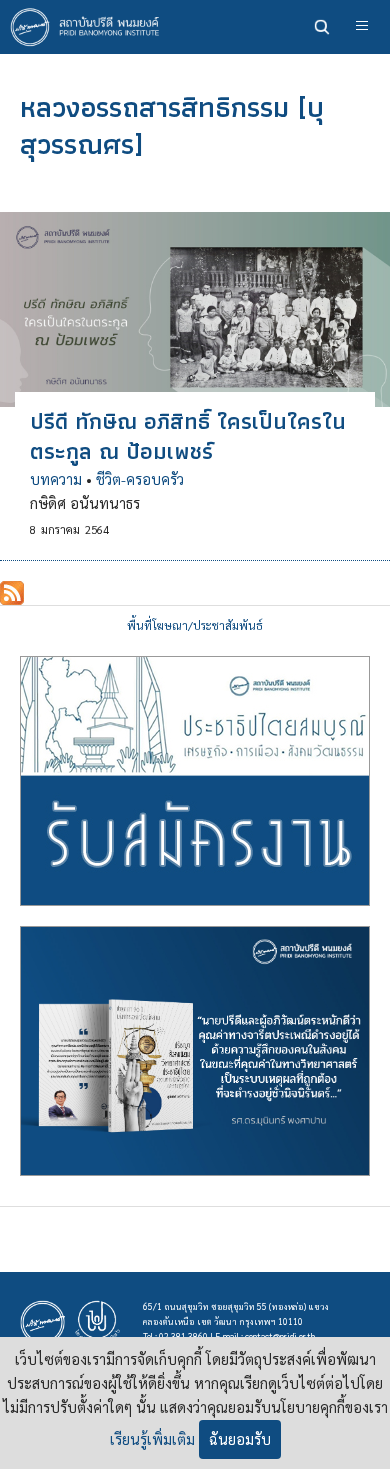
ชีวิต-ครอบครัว (140, 479)
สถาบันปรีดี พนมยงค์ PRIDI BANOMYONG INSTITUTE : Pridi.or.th (90, 27)
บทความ (56, 479)
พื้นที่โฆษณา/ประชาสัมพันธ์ (195, 625)
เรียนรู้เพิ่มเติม (152, 1439)
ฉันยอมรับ (240, 1439)
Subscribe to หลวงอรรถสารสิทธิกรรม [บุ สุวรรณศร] (12, 593)
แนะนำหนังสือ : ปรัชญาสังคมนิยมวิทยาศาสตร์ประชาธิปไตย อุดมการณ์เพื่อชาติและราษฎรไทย (195, 1051)
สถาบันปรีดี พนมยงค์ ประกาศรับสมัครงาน (195, 781)
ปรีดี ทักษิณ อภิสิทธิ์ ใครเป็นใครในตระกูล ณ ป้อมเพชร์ (188, 436)
